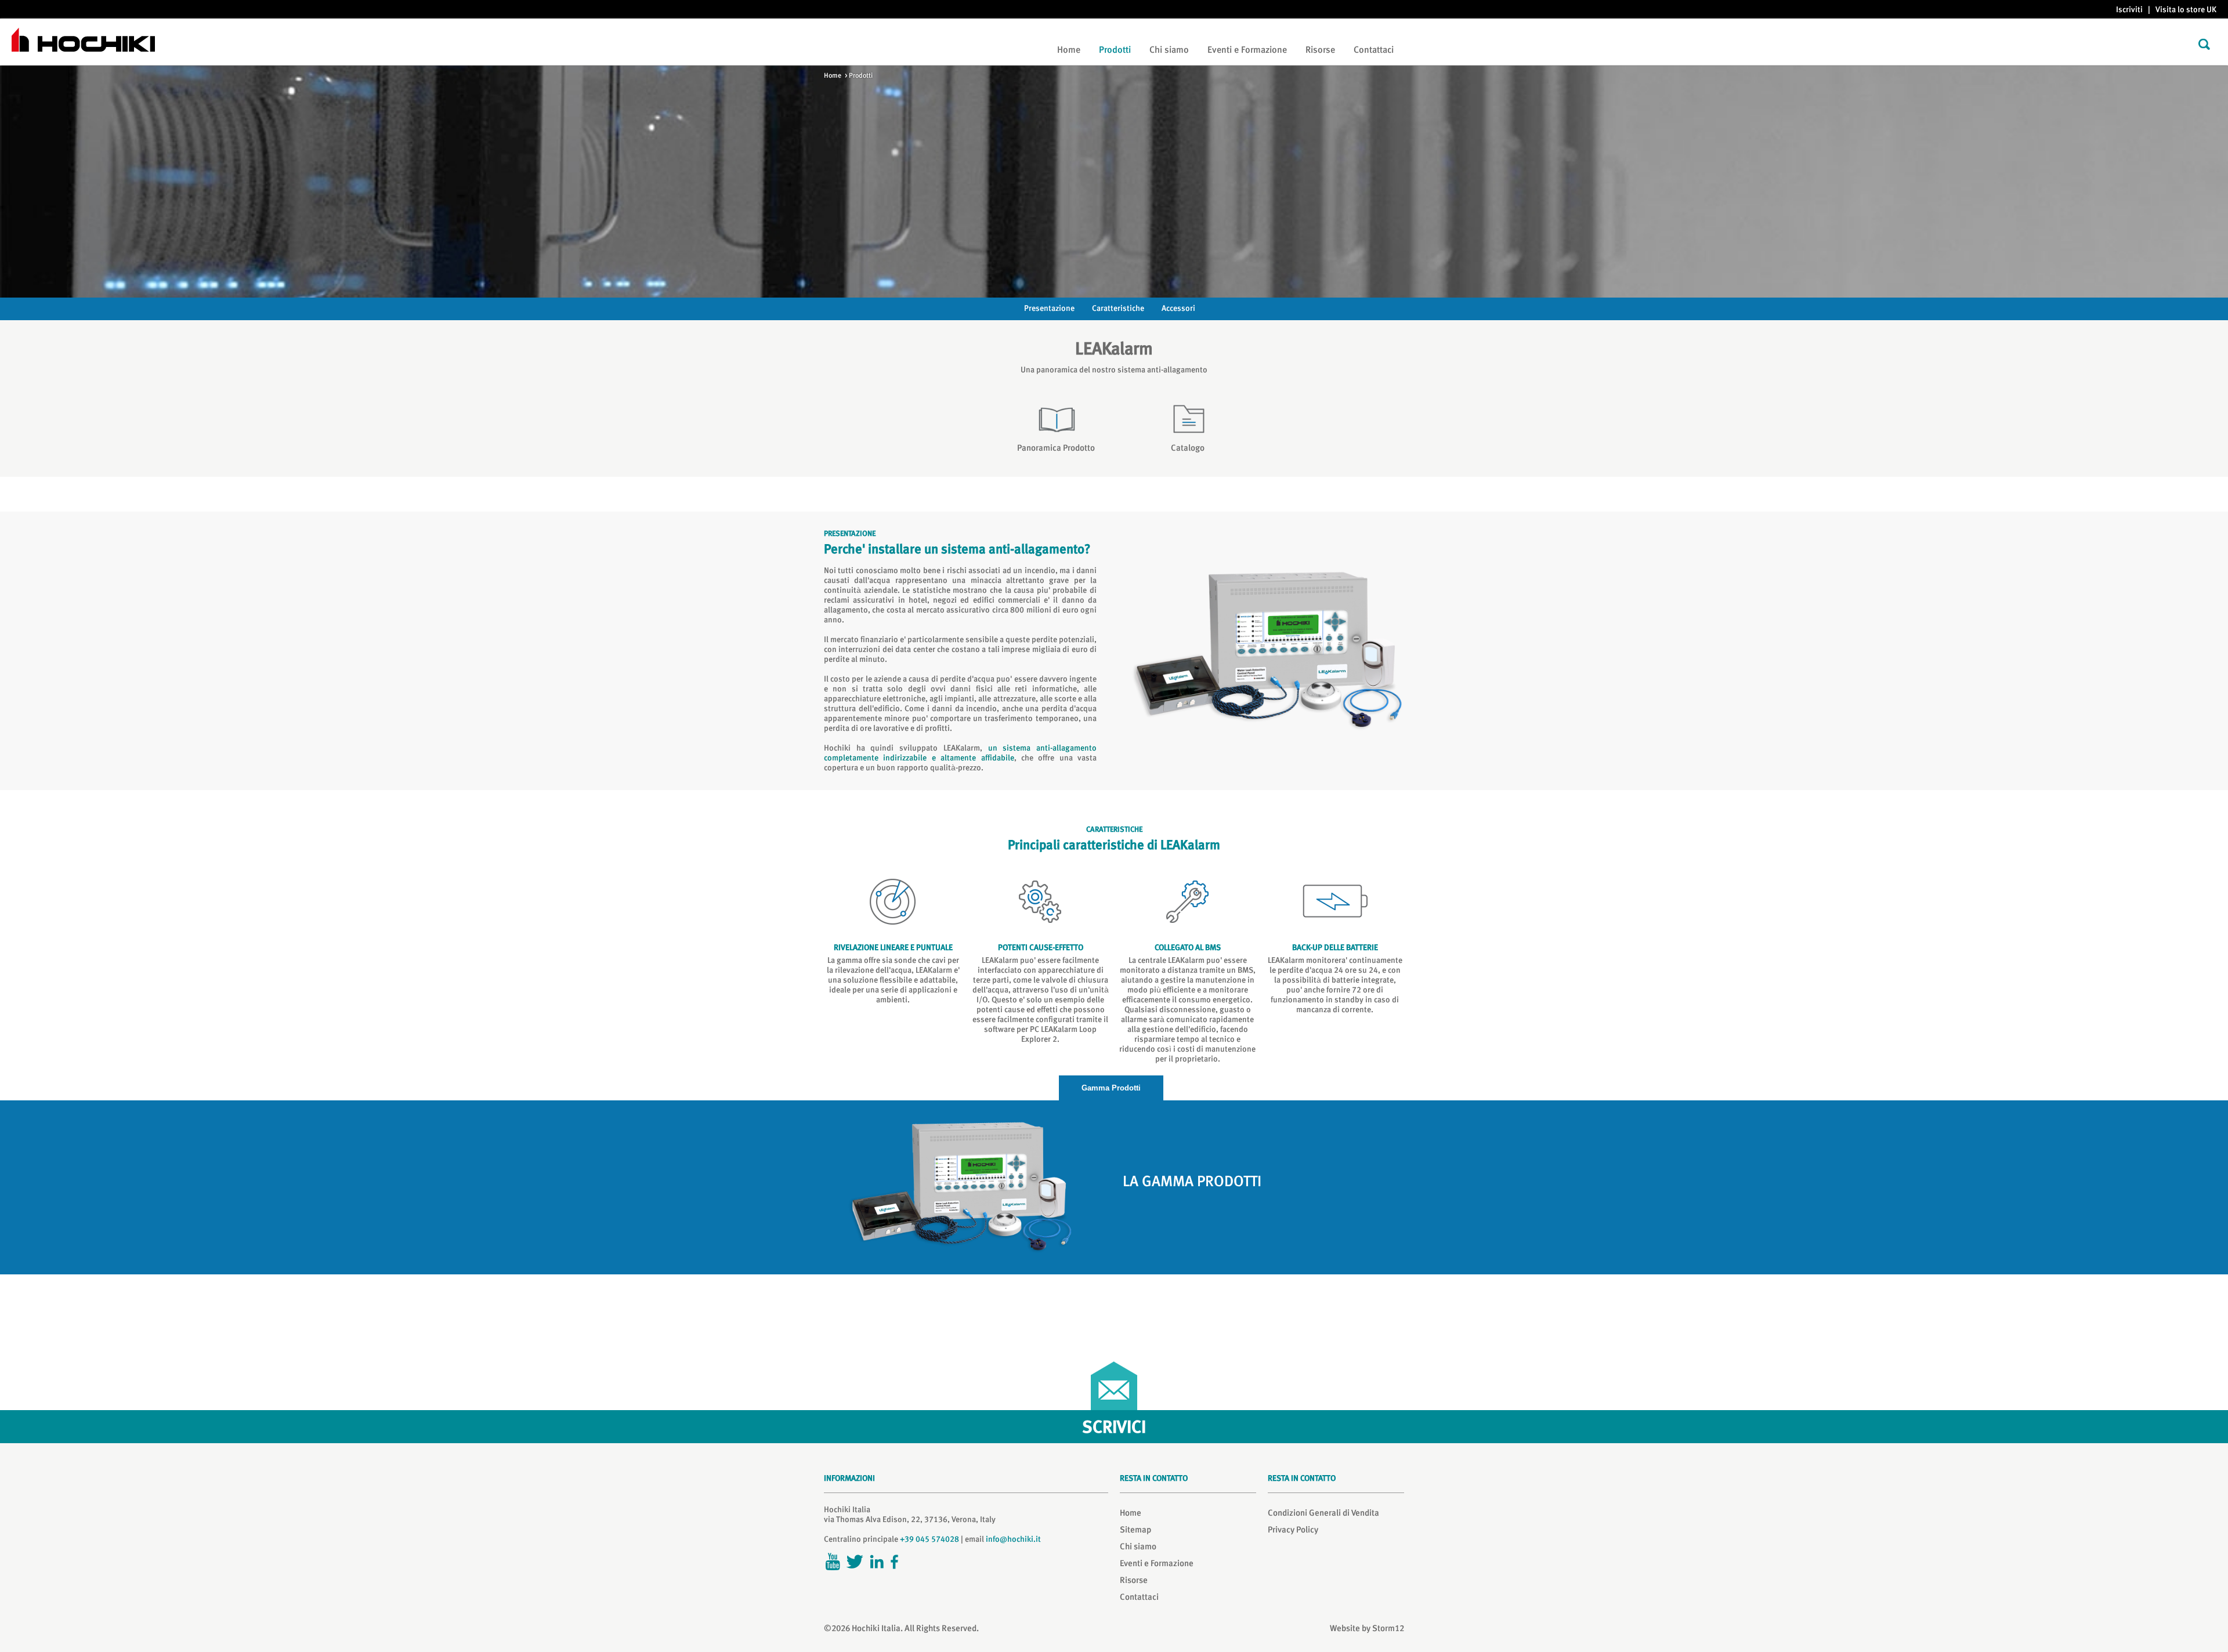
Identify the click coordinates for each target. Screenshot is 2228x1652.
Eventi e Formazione (1247, 50)
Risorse (1320, 50)
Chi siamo (1169, 50)
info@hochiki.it (1013, 1539)
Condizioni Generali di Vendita (1323, 1513)
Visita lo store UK (2186, 9)
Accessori (1178, 308)
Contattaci (1374, 50)
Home (1069, 50)
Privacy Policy (1293, 1530)
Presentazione (1049, 308)
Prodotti (1115, 50)
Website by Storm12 (1367, 1628)
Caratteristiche (1118, 308)
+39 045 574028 (929, 1539)
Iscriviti (2129, 9)
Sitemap (1135, 1530)
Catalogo (1188, 448)
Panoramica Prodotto (1056, 448)
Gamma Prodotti (1111, 1088)
